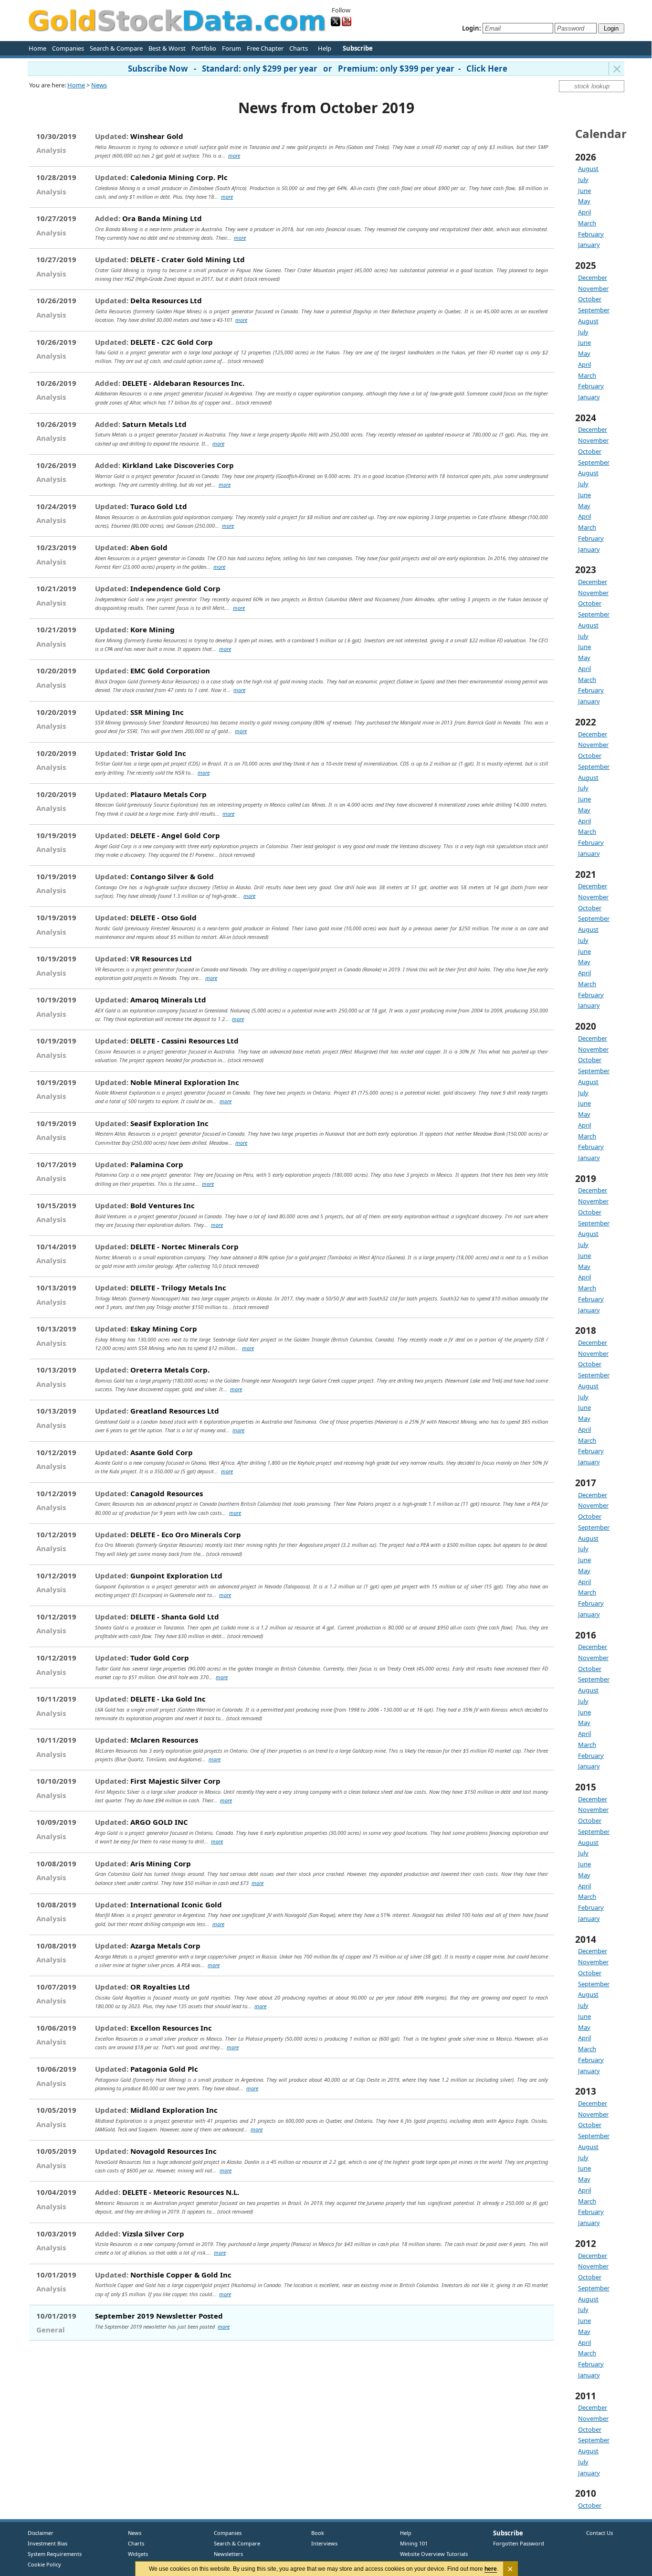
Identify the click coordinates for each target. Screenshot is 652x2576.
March (587, 223)
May (584, 201)
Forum (231, 48)
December (593, 277)
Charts (299, 48)
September (594, 310)
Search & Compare (116, 48)
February (591, 234)
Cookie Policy (44, 2564)
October (590, 299)
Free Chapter (265, 48)
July (583, 180)
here (491, 2569)
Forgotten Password (519, 2543)
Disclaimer (41, 2533)
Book (315, 2533)
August (588, 169)
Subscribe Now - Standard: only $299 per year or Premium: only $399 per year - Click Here (318, 69)
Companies (68, 48)
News (99, 85)
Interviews (322, 2543)
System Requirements (55, 2554)
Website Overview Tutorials (434, 2554)
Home (37, 48)
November (593, 288)
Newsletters (228, 2554)
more (234, 155)
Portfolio (204, 48)
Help (325, 48)
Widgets (134, 2554)
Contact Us (599, 2533)
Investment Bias (47, 2543)
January (589, 245)
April (584, 212)
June (584, 191)
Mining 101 (414, 2543)
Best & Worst (167, 48)
